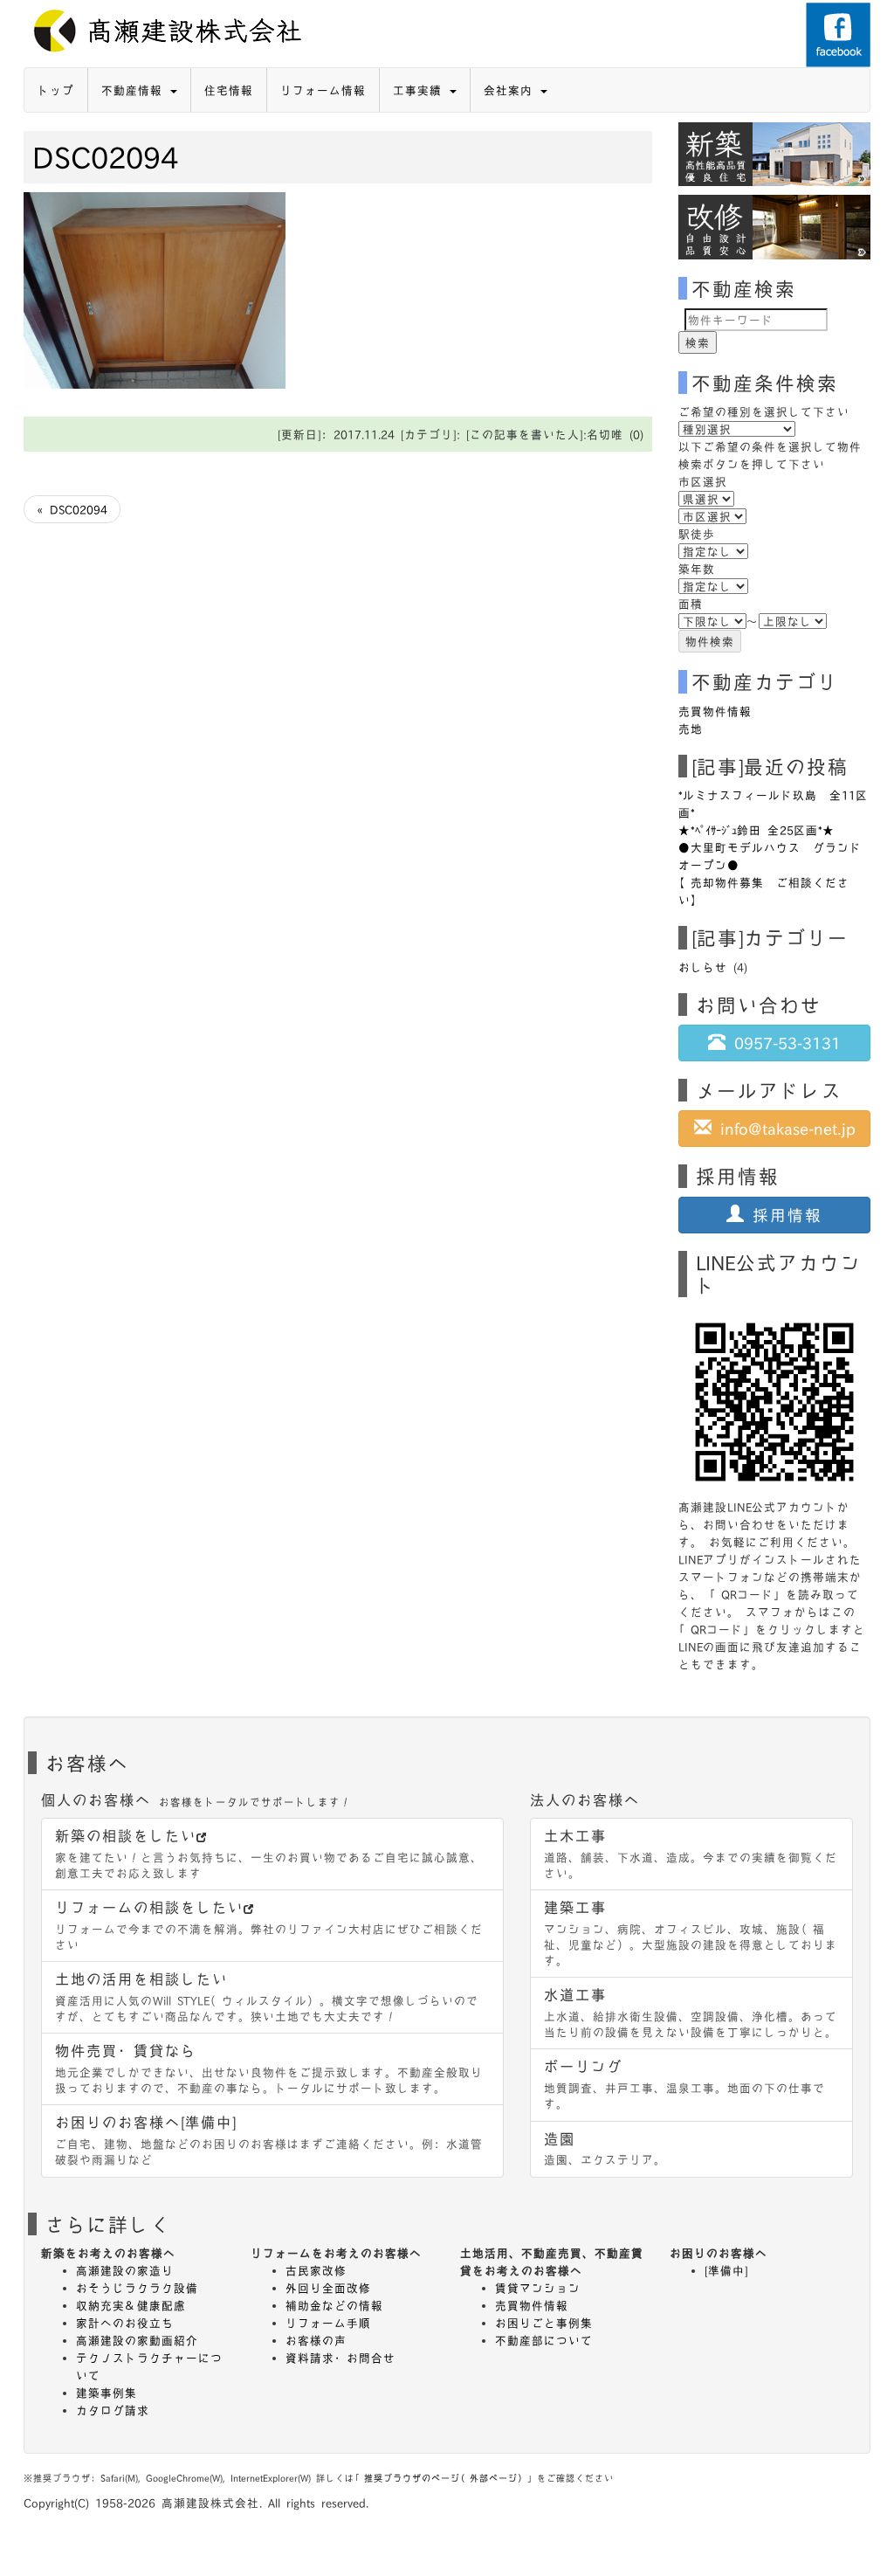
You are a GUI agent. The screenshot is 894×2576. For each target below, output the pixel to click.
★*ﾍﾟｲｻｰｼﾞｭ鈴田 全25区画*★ (756, 830)
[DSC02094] (155, 288)
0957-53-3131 (783, 1043)
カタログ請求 (113, 2410)
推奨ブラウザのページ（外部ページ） (446, 2478)
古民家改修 (316, 2270)
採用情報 (783, 1215)
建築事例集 (107, 2393)
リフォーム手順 (328, 2323)
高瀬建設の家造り (125, 2270)
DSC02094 (105, 156)
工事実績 (420, 90)
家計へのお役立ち (125, 2323)
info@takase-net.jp (784, 1128)
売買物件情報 (715, 711)
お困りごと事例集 (544, 2323)
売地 (691, 729)
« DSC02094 (72, 509)
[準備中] (726, 2270)
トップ (56, 90)
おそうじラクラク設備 (137, 2288)
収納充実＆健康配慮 (131, 2305)
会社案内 (511, 90)
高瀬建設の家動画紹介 (137, 2340)
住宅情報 (229, 90)
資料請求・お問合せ (340, 2358)
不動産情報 (135, 90)
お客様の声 (316, 2340)
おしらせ (703, 967)
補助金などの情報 (334, 2305)
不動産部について (544, 2340)
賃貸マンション (538, 2288)
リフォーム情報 (323, 90)
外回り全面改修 (328, 2288)
